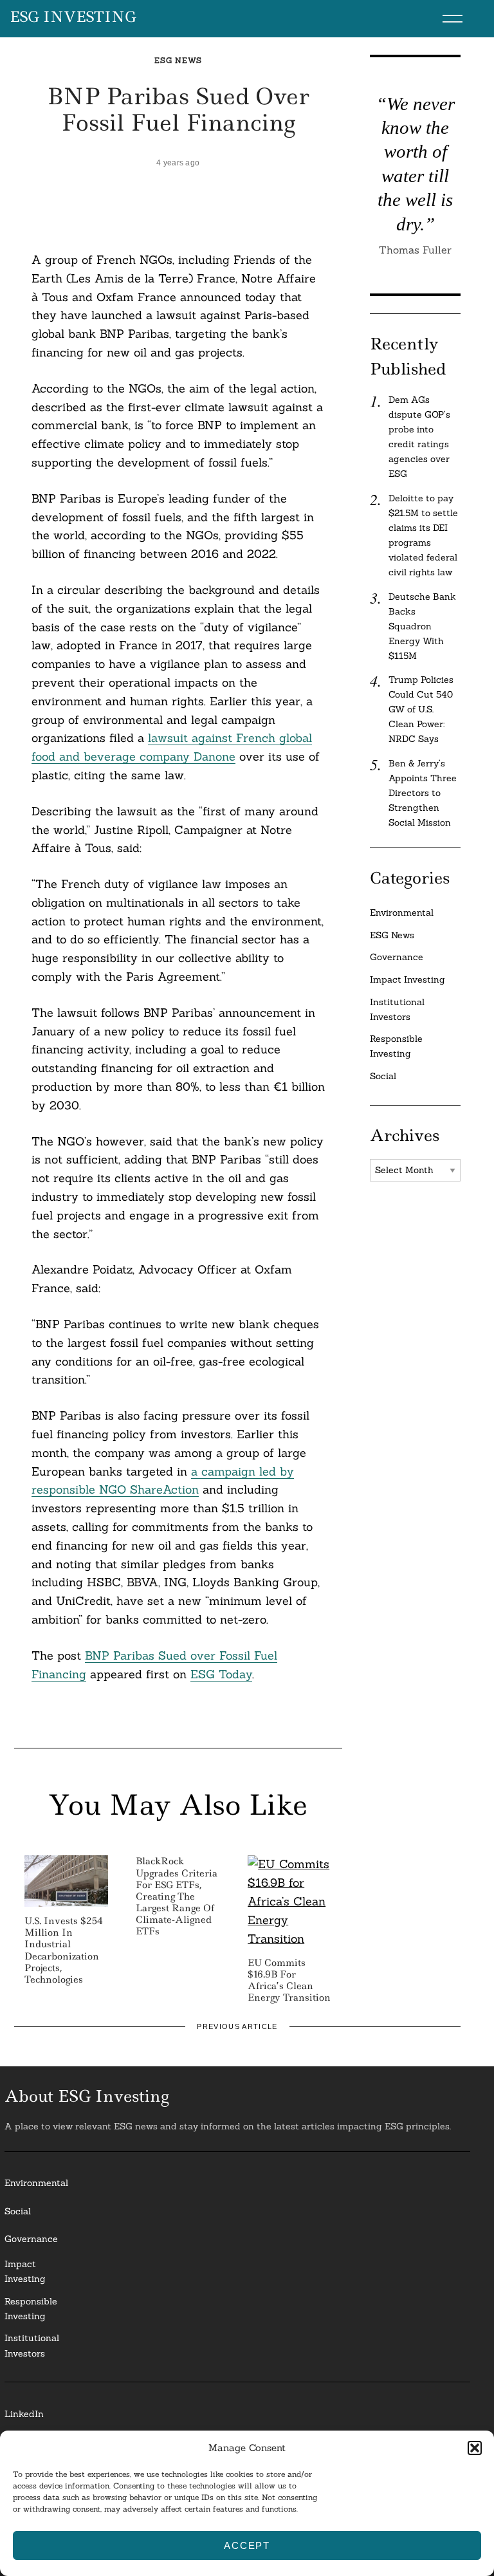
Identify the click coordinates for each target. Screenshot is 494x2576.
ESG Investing (73, 17)
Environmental (402, 913)
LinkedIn (24, 2414)
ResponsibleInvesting (31, 2309)
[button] (475, 2448)
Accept (247, 2545)
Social (383, 1076)
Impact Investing (407, 979)
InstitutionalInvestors (32, 2345)
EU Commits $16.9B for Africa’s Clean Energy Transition (289, 1980)
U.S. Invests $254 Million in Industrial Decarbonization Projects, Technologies (64, 1950)
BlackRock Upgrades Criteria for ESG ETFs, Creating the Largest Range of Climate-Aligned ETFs (177, 1896)
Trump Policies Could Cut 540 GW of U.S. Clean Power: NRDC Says (421, 709)
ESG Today (221, 1674)
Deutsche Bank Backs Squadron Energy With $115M (422, 626)
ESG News (178, 60)
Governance (397, 957)
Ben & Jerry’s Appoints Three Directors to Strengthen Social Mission (423, 793)
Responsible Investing (396, 1046)
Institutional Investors (397, 1009)
